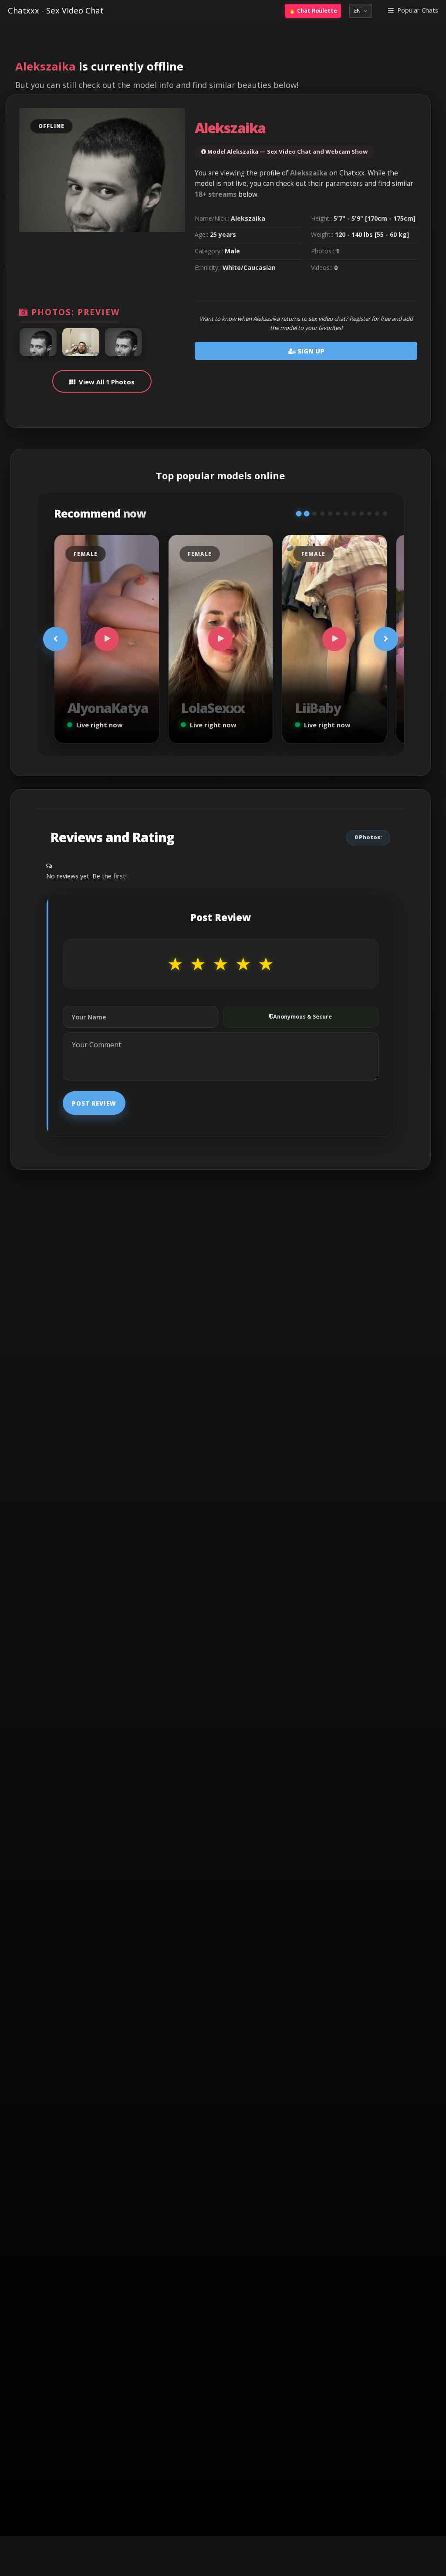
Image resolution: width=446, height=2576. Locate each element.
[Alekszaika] (38, 342)
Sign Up (310, 351)
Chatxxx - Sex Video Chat (56, 10)
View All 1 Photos (107, 382)
